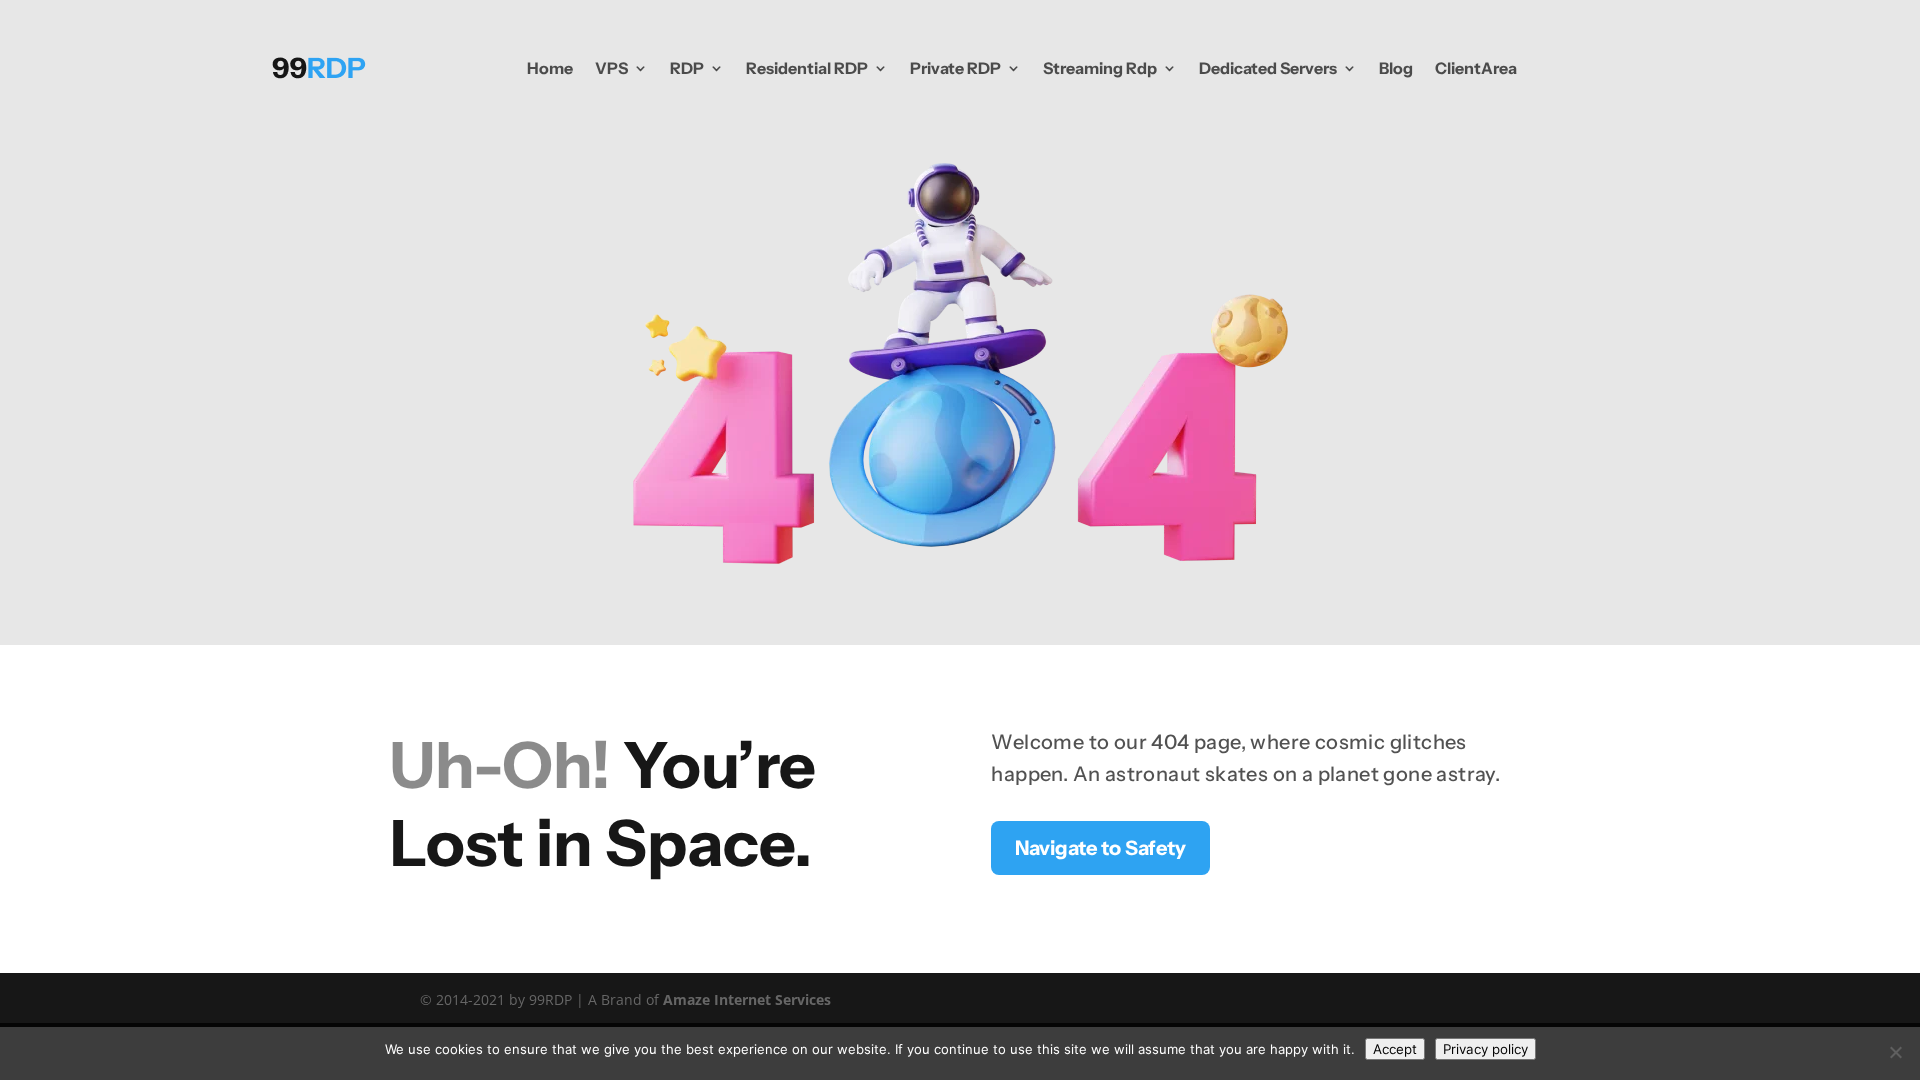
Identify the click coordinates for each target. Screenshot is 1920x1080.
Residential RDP (807, 68)
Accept (1395, 1049)
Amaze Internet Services (747, 999)
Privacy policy (1485, 1049)
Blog (1396, 68)
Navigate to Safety (1100, 848)
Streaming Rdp (1100, 68)
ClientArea (1476, 68)
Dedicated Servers (1268, 68)
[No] (1895, 1052)
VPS (611, 68)
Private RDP (955, 68)
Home (550, 68)
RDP (687, 68)
